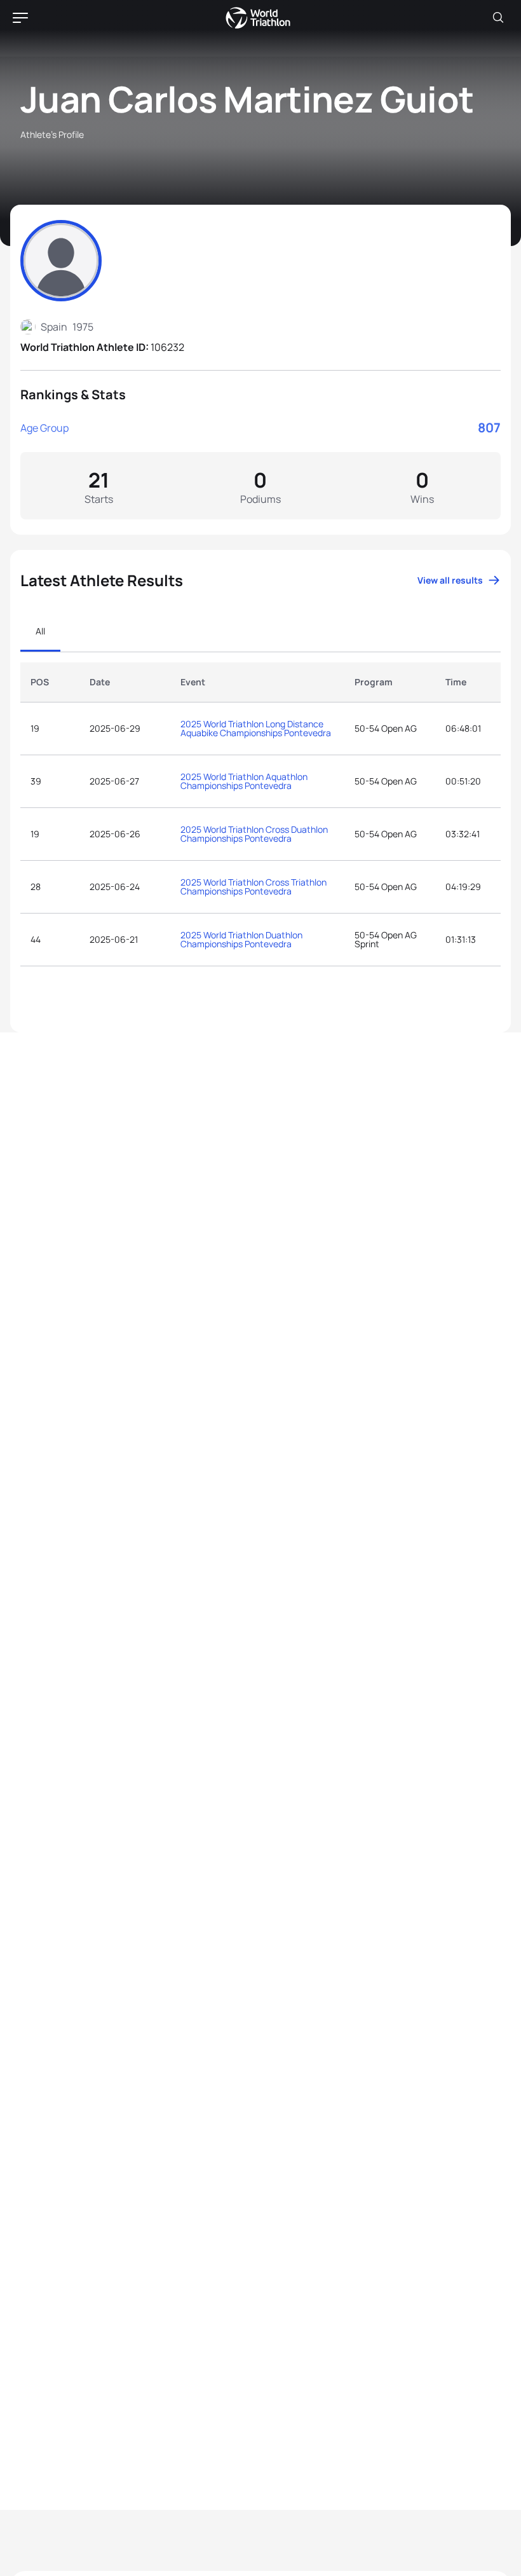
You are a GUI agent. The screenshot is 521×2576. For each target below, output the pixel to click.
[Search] (498, 18)
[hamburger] (20, 18)
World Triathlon (258, 18)
